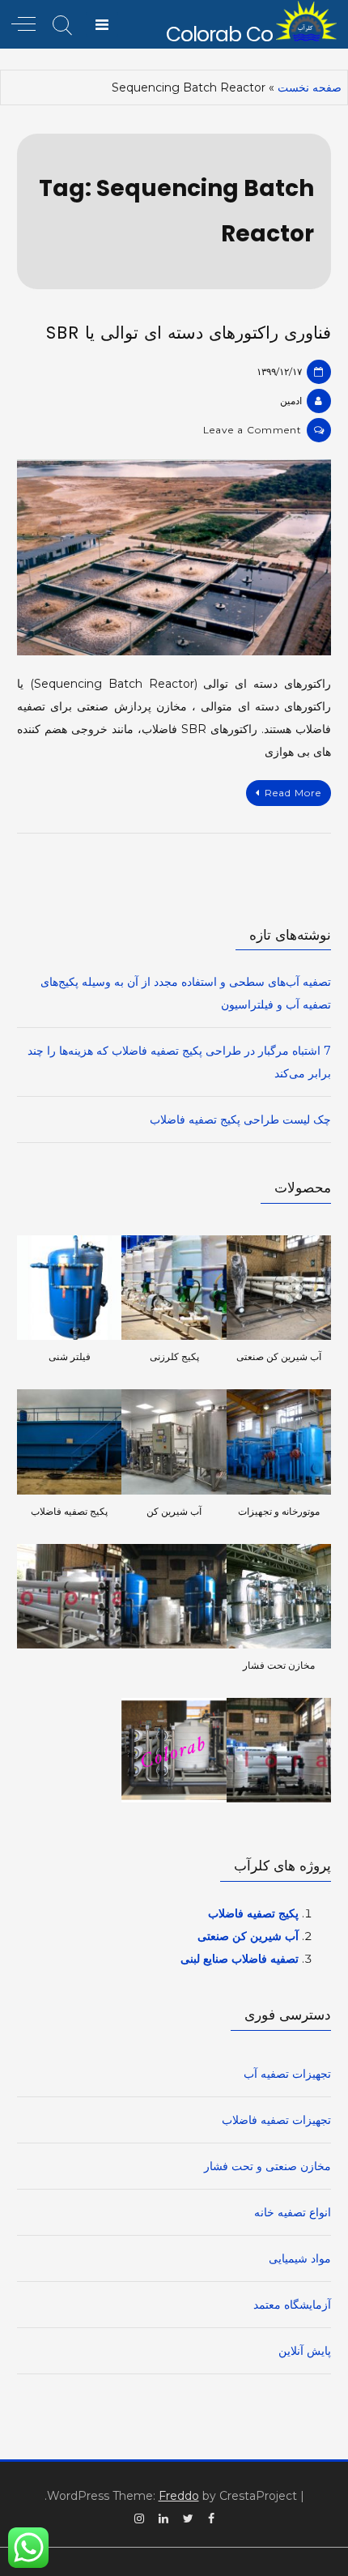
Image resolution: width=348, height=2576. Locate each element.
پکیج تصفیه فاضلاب (253, 1913)
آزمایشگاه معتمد (292, 2305)
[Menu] (102, 24)
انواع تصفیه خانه (293, 2212)
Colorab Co (219, 34)
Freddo (179, 2496)
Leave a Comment (253, 430)
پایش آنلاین (305, 2351)
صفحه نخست (310, 87)
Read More (293, 793)
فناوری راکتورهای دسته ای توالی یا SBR (189, 333)
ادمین (291, 401)
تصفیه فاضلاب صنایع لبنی (240, 1959)
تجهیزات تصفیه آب (287, 2074)
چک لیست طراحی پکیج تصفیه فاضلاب (240, 1120)
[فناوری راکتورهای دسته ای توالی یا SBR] (174, 558)
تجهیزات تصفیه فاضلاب (276, 2120)
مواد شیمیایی (300, 2258)
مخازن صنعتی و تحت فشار (267, 2166)
